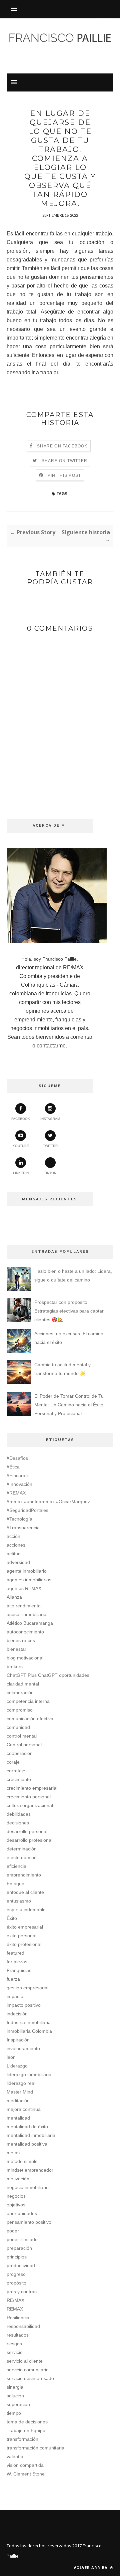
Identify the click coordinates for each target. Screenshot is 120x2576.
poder (13, 2231)
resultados (18, 2335)
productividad (21, 2265)
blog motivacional (25, 1658)
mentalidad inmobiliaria (31, 2135)
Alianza (14, 1597)
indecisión (17, 2014)
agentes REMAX (24, 1588)
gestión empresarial (27, 1988)
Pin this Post (64, 475)
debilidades (19, 1814)
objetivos (16, 2205)
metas (13, 2153)
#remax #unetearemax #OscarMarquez (48, 1502)
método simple (22, 2161)
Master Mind (20, 2092)
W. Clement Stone (26, 2474)
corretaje (16, 1771)
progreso (16, 2274)
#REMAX (16, 1493)
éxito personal (21, 1936)
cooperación (20, 1753)
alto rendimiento (24, 1606)
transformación (22, 2439)
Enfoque (15, 1884)
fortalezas (17, 1962)
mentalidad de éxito (27, 2127)
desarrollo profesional (29, 1840)
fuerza (13, 1979)
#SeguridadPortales (27, 1510)
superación (18, 2404)
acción (13, 1536)
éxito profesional (24, 1944)
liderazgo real (21, 2083)
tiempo (14, 2413)
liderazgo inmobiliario (29, 2074)
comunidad (18, 1727)
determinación (22, 1849)
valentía (15, 2456)
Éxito (12, 1918)
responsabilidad (23, 2326)
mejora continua (24, 2109)
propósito (16, 2283)
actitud (14, 1554)
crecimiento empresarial (32, 1788)
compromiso (20, 1710)
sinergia (15, 2387)
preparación (19, 2248)
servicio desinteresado (30, 2378)
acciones (16, 1545)
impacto (15, 1996)
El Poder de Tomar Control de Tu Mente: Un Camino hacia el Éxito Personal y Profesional (69, 1405)
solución (15, 2396)
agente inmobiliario (27, 1571)
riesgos (14, 2344)
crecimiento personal (29, 1797)
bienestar (16, 1649)
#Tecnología (19, 1519)
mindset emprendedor (30, 2170)
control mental (22, 1736)
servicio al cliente (25, 2361)
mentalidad (18, 2118)
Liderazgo (17, 2066)
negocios (16, 2196)
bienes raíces (21, 1640)
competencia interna (28, 1701)
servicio (15, 2352)
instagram (50, 1119)
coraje (13, 1762)
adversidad (18, 1562)
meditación (18, 2101)
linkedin (21, 1173)
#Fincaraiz (18, 1475)
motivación (18, 2179)
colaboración (20, 1693)
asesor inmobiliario (26, 1614)
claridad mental (23, 1684)
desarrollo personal (27, 1831)
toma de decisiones (27, 2422)
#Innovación (19, 1484)
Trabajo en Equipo (26, 2430)
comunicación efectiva (30, 1719)
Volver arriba (91, 2567)
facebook (21, 1119)
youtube (21, 1146)
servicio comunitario (28, 2370)
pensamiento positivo (29, 2222)
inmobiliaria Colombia (29, 2031)
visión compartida (25, 2465)
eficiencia (16, 1866)
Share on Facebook (62, 446)
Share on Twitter (64, 461)
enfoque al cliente (25, 1892)
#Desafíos (17, 1458)
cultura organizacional (30, 1805)
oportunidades (22, 2213)
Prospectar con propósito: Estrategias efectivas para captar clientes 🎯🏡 (69, 1311)
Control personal (24, 1745)
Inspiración (18, 2040)
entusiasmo (19, 1901)
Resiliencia (18, 2318)
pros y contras (22, 2292)
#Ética (13, 1467)
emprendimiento (24, 1875)
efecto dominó (22, 1857)
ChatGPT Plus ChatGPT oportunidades (48, 1675)
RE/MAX (15, 2300)
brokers (15, 1666)
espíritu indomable (26, 1910)
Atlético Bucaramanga (30, 1623)
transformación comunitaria (35, 2448)
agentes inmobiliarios (29, 1580)
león (11, 2057)
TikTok (50, 1173)
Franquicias (19, 1970)
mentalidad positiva (27, 2144)
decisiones (18, 1823)
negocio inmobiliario (28, 2187)
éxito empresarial (25, 1927)
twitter (50, 1146)
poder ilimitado (22, 2239)
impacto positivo (24, 2005)
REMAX (15, 2309)
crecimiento (19, 1779)
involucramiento (23, 2048)
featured (15, 1953)
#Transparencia (23, 1528)
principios (17, 2257)
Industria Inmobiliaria (29, 2022)
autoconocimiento (25, 1632)
